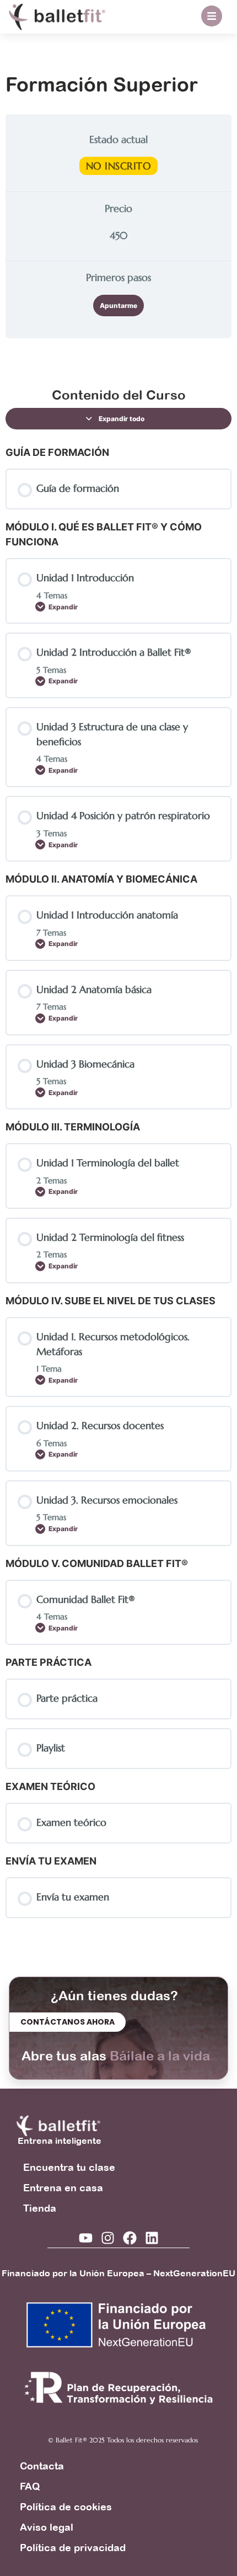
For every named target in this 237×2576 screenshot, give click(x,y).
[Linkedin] (152, 2238)
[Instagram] (108, 2238)
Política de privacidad (73, 2548)
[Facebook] (130, 2238)
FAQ (30, 2486)
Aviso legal (47, 2527)
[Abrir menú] (212, 16)
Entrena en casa (63, 2188)
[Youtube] (86, 2238)
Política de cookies (66, 2507)
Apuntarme (118, 306)
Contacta (42, 2466)
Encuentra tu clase (69, 2167)
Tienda (40, 2208)
